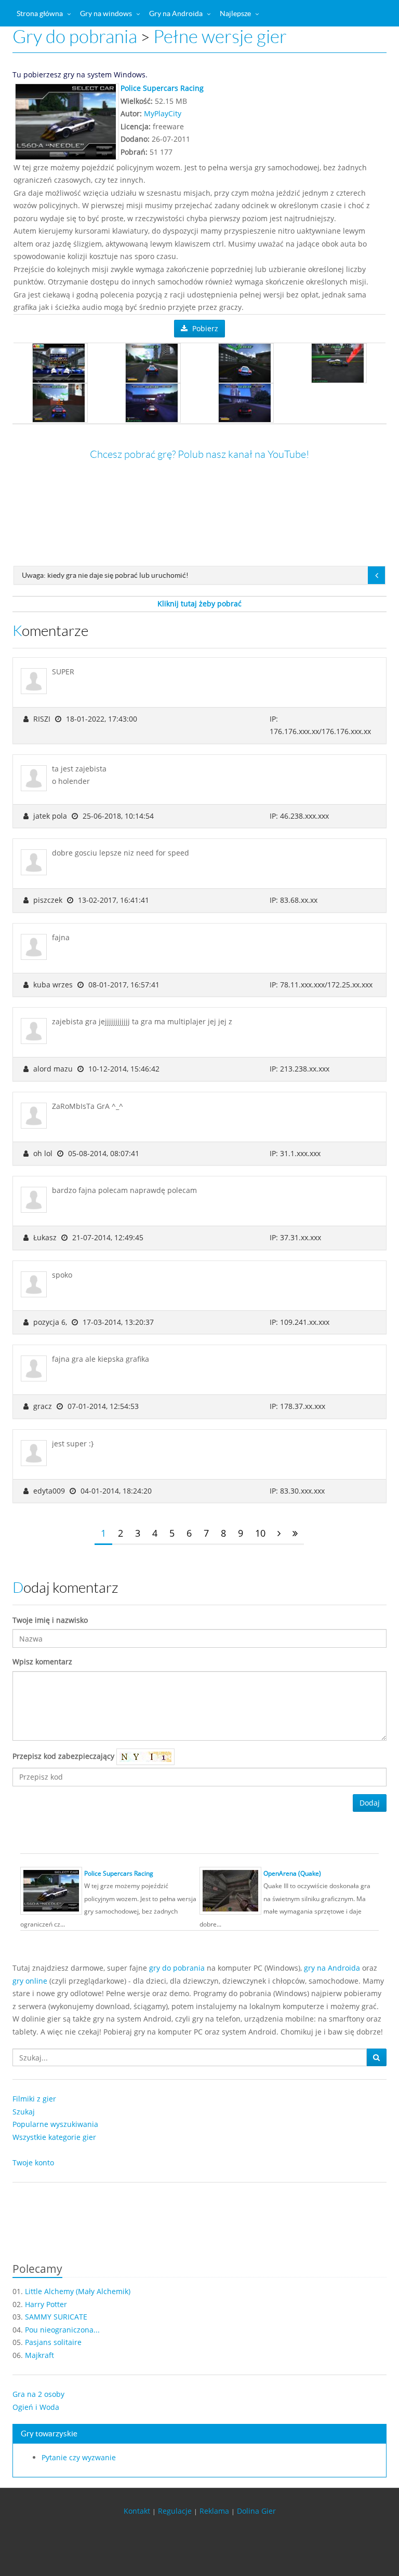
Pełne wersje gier (220, 37)
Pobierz (204, 328)
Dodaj (370, 1803)
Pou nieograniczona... (62, 2330)
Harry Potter (46, 2304)
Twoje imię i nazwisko (50, 1620)
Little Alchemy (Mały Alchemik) (78, 2291)
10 (260, 1533)
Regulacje (175, 2511)
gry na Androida (332, 1968)
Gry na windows (106, 13)
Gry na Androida (176, 13)
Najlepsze (235, 13)
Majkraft (39, 2355)
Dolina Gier (256, 2511)
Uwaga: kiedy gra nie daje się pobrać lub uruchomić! (105, 575)
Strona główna (40, 13)
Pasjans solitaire (53, 2342)
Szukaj (24, 2112)
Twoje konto (33, 2163)
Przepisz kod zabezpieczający (64, 1756)
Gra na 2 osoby (38, 2394)
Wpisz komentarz (42, 1662)
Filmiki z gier (34, 2099)
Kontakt (137, 2511)
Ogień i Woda (36, 2407)
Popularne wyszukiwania (55, 2124)
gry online (30, 1981)
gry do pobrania (177, 1968)
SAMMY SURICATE (56, 2317)
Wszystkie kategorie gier (54, 2137)
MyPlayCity (163, 113)
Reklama (214, 2511)
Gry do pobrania (75, 37)
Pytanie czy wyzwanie (79, 2457)
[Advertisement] (199, 545)
